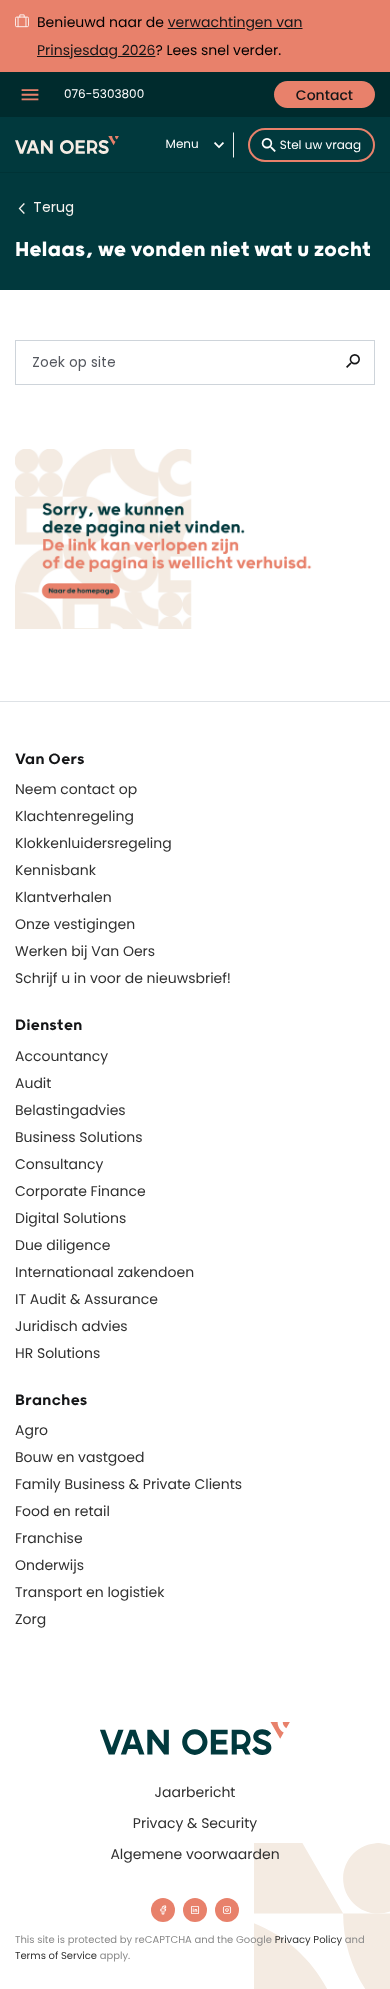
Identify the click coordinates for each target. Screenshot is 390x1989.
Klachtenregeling (74, 816)
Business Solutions (79, 1137)
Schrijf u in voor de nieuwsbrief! (123, 978)
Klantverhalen (63, 897)
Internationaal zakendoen (104, 1272)
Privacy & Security (195, 1823)
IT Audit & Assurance (86, 1299)
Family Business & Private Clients (128, 1484)
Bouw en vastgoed (79, 1457)
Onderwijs (49, 1565)
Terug (53, 207)
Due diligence (62, 1245)
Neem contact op (76, 789)
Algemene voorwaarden (194, 1854)
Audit (33, 1083)
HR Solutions (57, 1353)
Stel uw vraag (320, 145)
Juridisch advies (71, 1326)
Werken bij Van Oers (85, 951)
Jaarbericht (195, 1792)
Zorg (30, 1619)
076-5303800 (104, 94)
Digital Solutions (70, 1218)
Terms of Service (56, 1955)
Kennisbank (55, 870)
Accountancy (61, 1056)
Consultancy (59, 1164)
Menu (182, 144)
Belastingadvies (70, 1110)
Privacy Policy (309, 1939)
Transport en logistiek (89, 1592)
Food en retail (62, 1511)
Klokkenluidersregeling (93, 843)
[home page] (195, 1738)
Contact (324, 95)
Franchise (49, 1538)
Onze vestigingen (75, 924)
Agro (31, 1430)
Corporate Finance (80, 1191)
